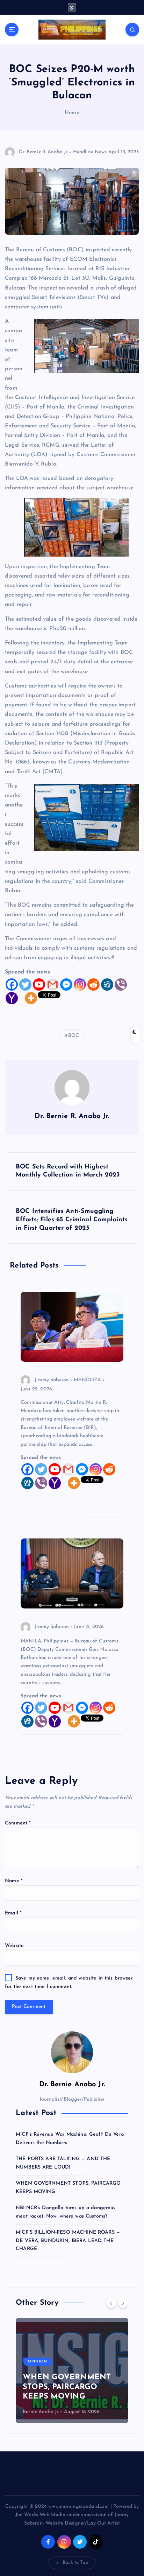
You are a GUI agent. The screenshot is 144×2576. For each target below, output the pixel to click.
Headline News (90, 152)
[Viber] (121, 985)
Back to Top (75, 2563)
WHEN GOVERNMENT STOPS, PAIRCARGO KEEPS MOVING (67, 2387)
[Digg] (107, 985)
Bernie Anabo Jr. (41, 2412)
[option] (72, 2371)
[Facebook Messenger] (66, 985)
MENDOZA (87, 1380)
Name (14, 1881)
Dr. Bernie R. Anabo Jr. (43, 152)
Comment (18, 1823)
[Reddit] (93, 985)
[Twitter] (25, 985)
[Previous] (111, 2303)
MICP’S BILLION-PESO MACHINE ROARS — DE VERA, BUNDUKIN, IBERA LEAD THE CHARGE (68, 2241)
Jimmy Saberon (52, 1380)
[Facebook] (12, 985)
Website (14, 1946)
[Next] (123, 2303)
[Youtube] (39, 985)
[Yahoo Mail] (12, 998)
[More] (31, 998)
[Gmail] (53, 985)
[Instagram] (80, 985)
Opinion (38, 2362)
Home (72, 113)
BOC (74, 1036)
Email (13, 1913)
